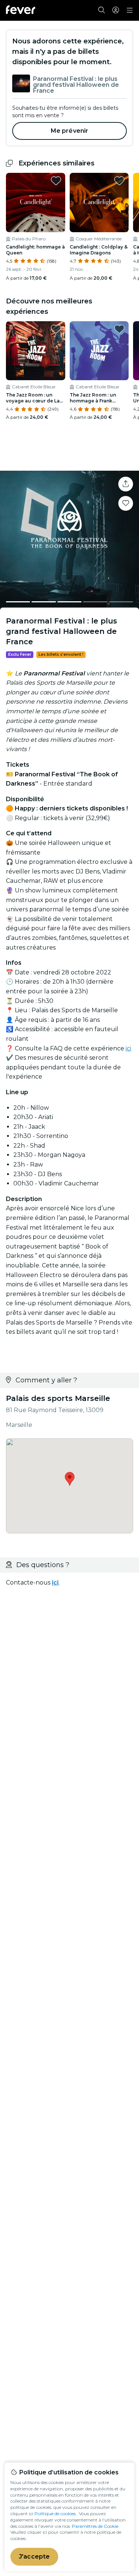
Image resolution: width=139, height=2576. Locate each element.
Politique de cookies (55, 2514)
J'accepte (34, 2557)
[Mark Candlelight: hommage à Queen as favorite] (56, 181)
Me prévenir (70, 131)
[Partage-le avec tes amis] (126, 484)
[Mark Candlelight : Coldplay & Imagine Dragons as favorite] (119, 181)
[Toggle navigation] (130, 10)
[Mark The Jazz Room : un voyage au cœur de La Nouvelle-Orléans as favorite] (56, 329)
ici (128, 1048)
